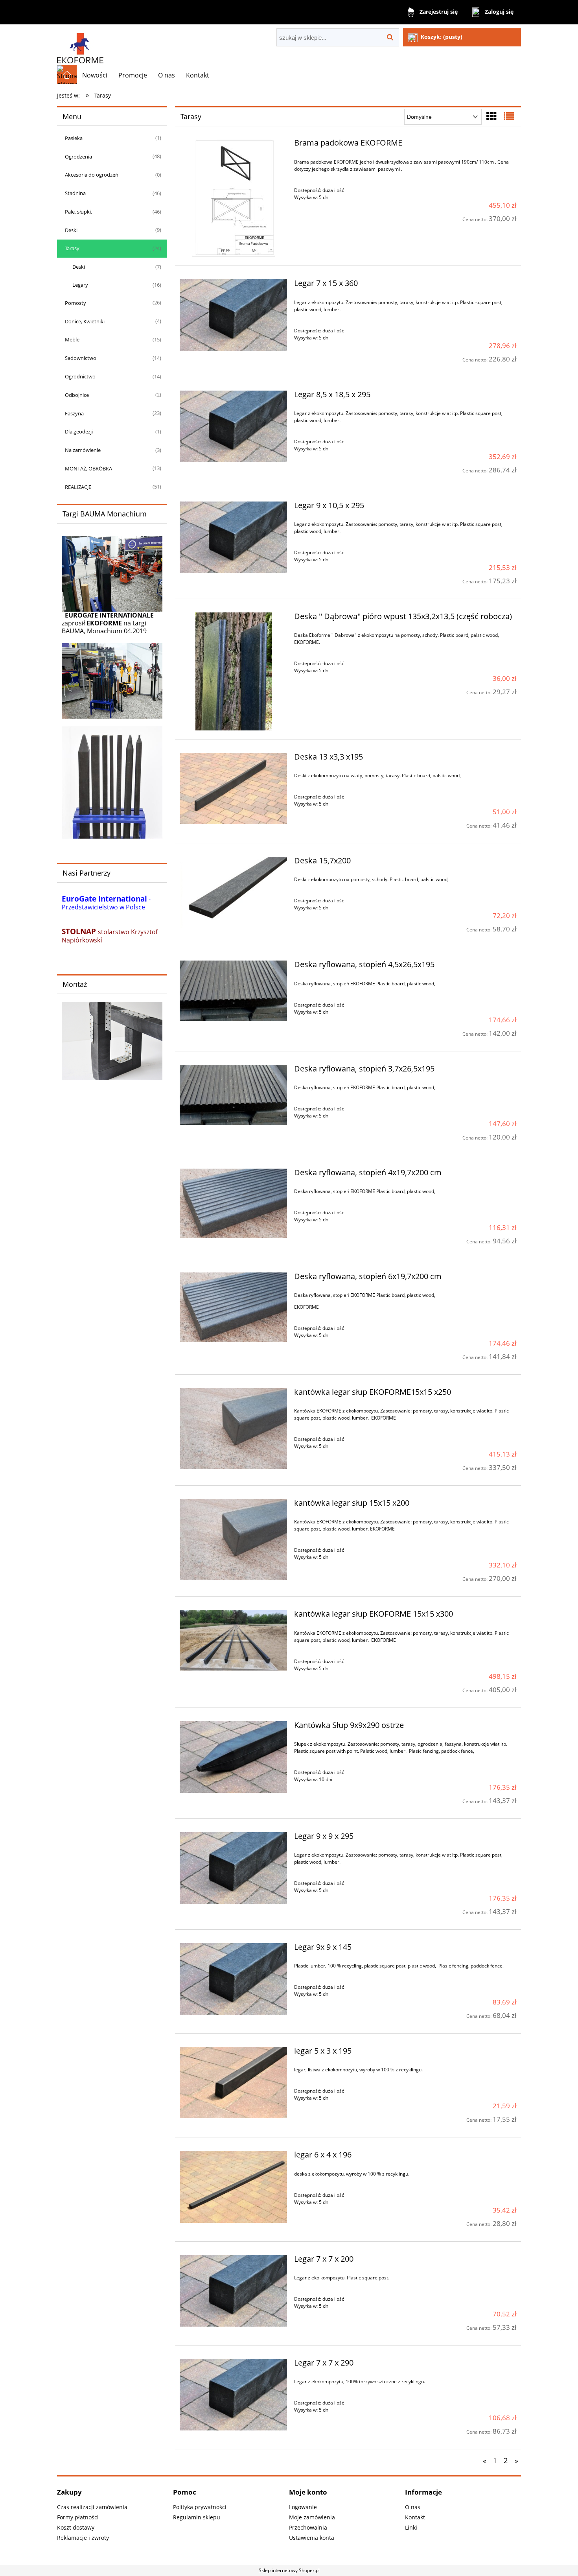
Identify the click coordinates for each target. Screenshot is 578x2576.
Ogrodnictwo (80, 376)
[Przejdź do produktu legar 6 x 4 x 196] (233, 2187)
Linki (411, 2527)
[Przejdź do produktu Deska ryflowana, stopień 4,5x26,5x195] (233, 991)
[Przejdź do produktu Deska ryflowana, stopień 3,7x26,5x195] (233, 1095)
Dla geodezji (79, 431)
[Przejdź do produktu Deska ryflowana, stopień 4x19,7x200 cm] (233, 1204)
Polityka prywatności (200, 2507)
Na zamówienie (83, 450)
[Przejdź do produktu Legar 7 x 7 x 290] (233, 2395)
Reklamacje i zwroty (83, 2538)
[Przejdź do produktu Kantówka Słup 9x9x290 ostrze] (233, 1757)
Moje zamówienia (312, 2517)
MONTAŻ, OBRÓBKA (88, 468)
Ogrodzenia (78, 157)
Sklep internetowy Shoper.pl (289, 2570)
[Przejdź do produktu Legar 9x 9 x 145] (233, 1979)
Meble (72, 339)
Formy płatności (78, 2517)
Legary (80, 285)
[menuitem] (95, 75)
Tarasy (72, 248)
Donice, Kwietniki (85, 321)
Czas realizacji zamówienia (92, 2507)
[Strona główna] (80, 45)
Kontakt (415, 2517)
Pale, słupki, (78, 212)
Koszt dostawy (76, 2527)
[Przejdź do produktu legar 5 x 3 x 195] (233, 2083)
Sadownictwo (81, 358)
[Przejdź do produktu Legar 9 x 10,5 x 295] (233, 537)
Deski (71, 230)
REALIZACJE (78, 487)
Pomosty (75, 303)
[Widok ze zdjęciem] (491, 116)
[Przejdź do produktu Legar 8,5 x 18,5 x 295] (233, 426)
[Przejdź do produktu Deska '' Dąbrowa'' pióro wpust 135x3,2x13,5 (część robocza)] (233, 671)
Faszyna (74, 413)
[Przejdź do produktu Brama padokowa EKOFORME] (233, 198)
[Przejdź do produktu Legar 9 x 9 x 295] (233, 1868)
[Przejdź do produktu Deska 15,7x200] (233, 892)
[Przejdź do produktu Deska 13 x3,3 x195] (233, 788)
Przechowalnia (308, 2527)
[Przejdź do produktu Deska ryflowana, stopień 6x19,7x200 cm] (233, 1307)
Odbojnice (77, 395)
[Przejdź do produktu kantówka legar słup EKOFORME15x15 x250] (233, 1428)
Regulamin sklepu (197, 2517)
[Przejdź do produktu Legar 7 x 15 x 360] (233, 315)
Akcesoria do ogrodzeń (92, 175)
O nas (413, 2507)
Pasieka (74, 138)
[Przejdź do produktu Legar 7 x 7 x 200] (233, 2291)
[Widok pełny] (509, 116)
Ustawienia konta (312, 2538)
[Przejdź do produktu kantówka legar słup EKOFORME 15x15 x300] (233, 1640)
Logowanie (303, 2507)
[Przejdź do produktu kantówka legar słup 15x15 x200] (233, 1539)
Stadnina (75, 193)
